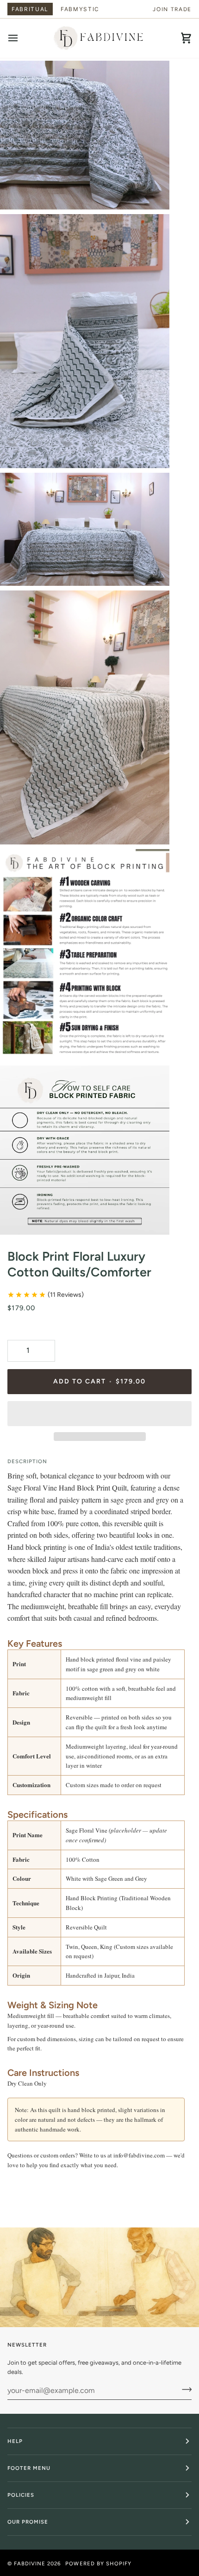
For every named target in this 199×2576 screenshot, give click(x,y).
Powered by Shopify (98, 2563)
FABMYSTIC (80, 9)
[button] (99, 1414)
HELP (15, 2441)
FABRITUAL (30, 9)
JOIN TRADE (172, 9)
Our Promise (28, 2522)
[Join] (184, 2389)
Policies (21, 2495)
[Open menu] (21, 38)
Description (27, 1461)
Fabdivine (30, 2563)
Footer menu (29, 2468)
